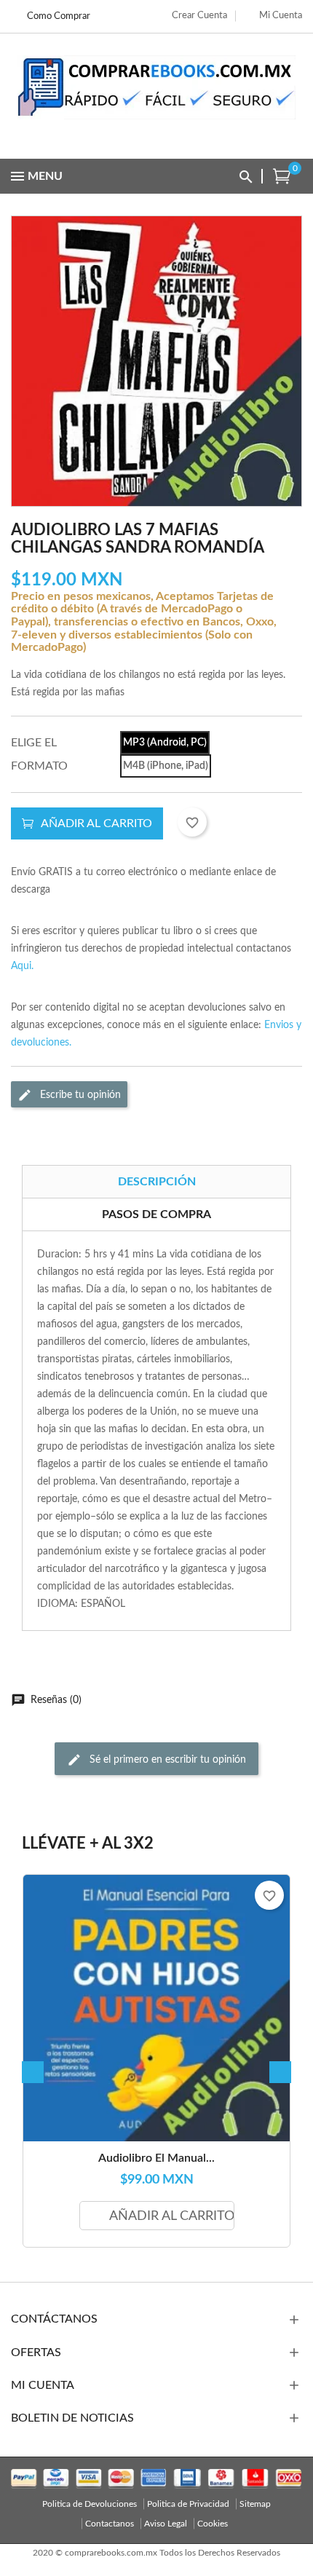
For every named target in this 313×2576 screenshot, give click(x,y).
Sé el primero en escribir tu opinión (166, 1759)
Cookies (213, 2524)
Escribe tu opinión (79, 1094)
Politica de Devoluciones (90, 2504)
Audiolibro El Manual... (156, 2158)
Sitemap (255, 2504)
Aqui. (22, 966)
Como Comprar (59, 16)
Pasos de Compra (156, 1214)
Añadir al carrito (96, 823)
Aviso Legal (166, 2524)
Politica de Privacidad (188, 2504)
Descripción (157, 1182)
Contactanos (110, 2524)
